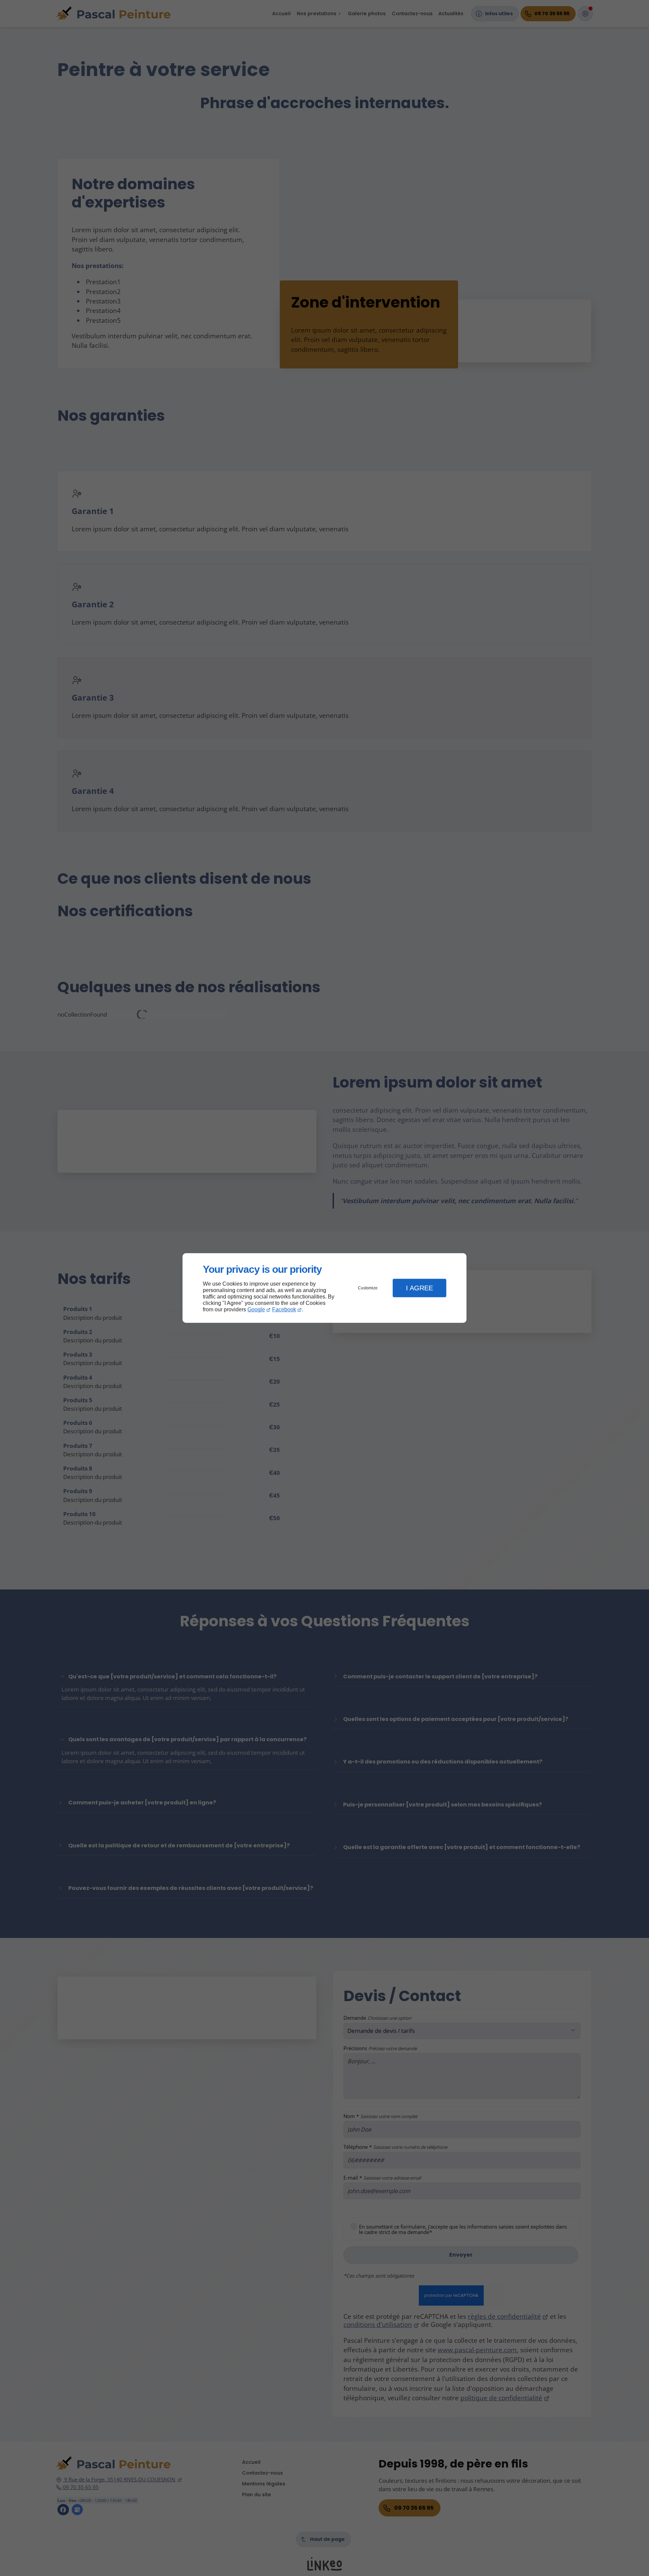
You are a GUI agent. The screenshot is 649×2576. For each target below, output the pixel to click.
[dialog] (324, 1288)
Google (256, 1309)
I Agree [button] (419, 1288)
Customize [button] (368, 1288)
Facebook (284, 1309)
